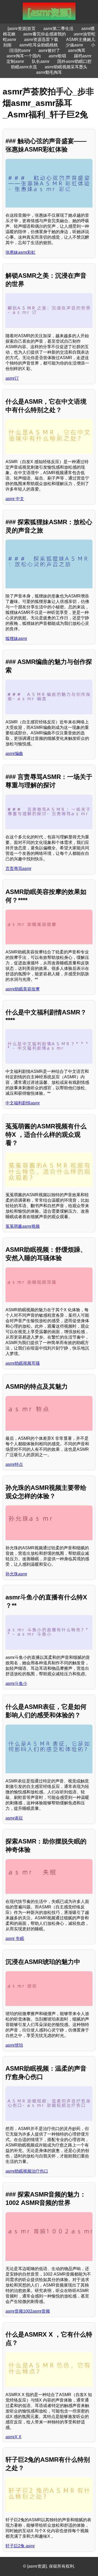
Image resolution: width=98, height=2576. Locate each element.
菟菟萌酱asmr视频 (23, 1226)
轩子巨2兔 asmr (20, 2546)
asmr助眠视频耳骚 (23, 1363)
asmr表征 (14, 1818)
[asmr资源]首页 (22, 29)
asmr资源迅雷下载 (41, 40)
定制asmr (15, 61)
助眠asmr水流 (24, 67)
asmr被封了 (49, 50)
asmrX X (13, 2437)
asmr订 (12, 378)
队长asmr (41, 61)
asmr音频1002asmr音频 (28, 2311)
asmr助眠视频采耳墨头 (66, 67)
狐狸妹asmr (16, 639)
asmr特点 (14, 1464)
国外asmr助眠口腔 (74, 61)
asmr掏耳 (77, 50)
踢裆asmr (83, 56)
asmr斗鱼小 (16, 1683)
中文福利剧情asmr (23, 1103)
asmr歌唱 (57, 56)
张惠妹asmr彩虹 (21, 252)
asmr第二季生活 (58, 29)
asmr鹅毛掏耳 (49, 72)
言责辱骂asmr (18, 869)
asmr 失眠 (15, 1939)
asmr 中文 (15, 499)
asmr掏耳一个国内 (24, 56)
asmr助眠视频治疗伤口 (27, 2171)
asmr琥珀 (14, 2045)
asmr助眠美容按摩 (23, 989)
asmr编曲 (14, 754)
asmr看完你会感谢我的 (45, 34)
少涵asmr (74, 45)
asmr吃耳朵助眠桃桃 (39, 45)
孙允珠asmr (16, 1574)
